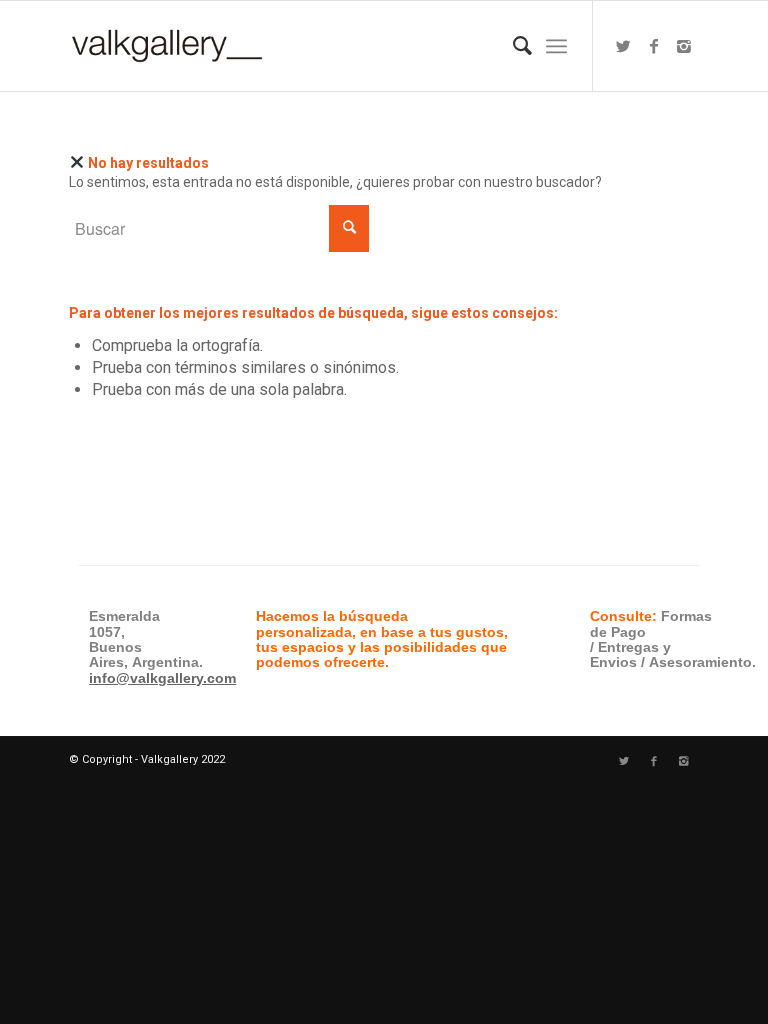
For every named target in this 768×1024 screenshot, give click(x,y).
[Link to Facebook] (654, 46)
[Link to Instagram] (684, 46)
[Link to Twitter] (624, 46)
